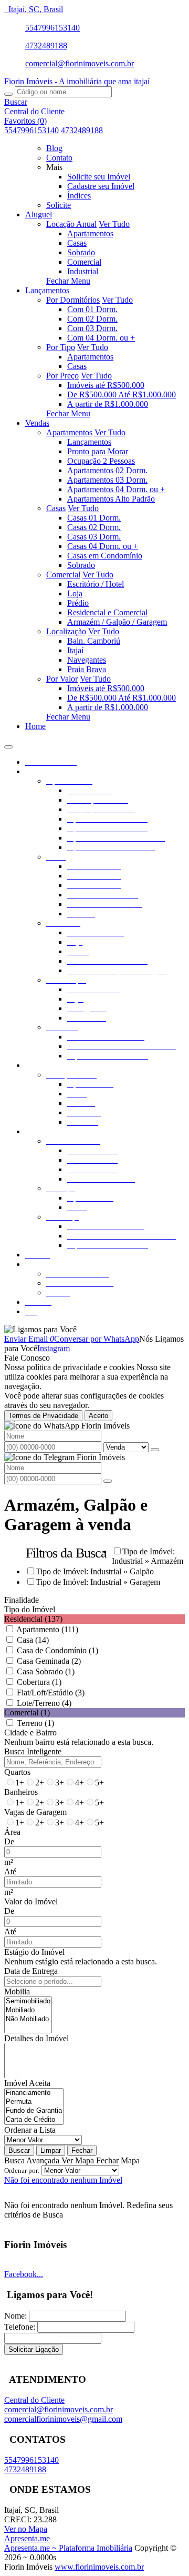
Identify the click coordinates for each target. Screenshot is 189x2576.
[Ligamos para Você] (40, 1329)
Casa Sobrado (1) (46, 1671)
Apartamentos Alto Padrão (111, 499)
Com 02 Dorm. (92, 319)
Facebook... (24, 2274)
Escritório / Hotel (96, 584)
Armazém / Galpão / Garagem (117, 622)
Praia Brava (87, 669)
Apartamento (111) (47, 1629)
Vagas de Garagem (35, 1812)
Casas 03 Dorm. (94, 537)
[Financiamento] (34, 2093)
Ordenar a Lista (30, 2130)
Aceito (98, 1416)
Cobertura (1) (39, 1682)
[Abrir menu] (8, 744)
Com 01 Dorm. (92, 309)
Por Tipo (61, 347)
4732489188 (46, 46)
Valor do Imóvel (31, 1901)
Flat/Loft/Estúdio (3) (51, 1693)
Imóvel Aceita (27, 2083)
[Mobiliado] (28, 2010)
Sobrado (81, 252)
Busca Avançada (32, 2160)
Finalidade (22, 1600)
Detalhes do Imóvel (36, 2038)
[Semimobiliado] (28, 2001)
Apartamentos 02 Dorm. (107, 470)
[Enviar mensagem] (155, 1450)
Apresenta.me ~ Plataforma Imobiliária (68, 2548)
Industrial (83, 271)
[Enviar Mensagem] (108, 1481)
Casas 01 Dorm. (94, 518)
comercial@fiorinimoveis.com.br (80, 63)
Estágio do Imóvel (34, 1952)
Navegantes (87, 660)
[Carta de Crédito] (34, 2120)
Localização (66, 631)
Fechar (82, 2150)
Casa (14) (33, 1640)
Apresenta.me (27, 2538)
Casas (77, 243)
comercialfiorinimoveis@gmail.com (63, 2419)
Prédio (78, 603)
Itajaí (75, 650)
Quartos (17, 1772)
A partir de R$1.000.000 (108, 404)
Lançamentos (89, 442)
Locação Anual (71, 224)
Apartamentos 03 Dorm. (107, 480)
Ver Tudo (114, 224)
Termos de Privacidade (43, 1416)
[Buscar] (8, 94)
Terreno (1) (35, 1723)
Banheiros (21, 1792)
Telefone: (20, 2327)
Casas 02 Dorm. (94, 527)
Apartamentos (90, 233)
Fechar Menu (68, 281)
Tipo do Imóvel (30, 1609)
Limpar (51, 2150)
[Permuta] (34, 2102)
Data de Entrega (31, 1971)
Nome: (15, 2316)
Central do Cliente (34, 2400)
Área (12, 1832)
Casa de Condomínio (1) (57, 1650)
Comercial (84, 262)
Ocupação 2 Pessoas (101, 461)
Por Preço (62, 376)
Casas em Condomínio (105, 556)
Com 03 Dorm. (92, 328)
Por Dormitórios (73, 300)
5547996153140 (52, 28)
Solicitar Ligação (34, 2349)
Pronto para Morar (98, 451)
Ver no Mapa (26, 2529)
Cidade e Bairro (30, 1733)
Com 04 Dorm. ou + (101, 338)
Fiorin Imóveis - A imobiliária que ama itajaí (77, 81)
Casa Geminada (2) (49, 1661)
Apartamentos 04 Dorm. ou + (116, 489)
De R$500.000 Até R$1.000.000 (122, 395)
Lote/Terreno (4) (44, 1703)
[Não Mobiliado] (28, 2019)
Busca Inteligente (33, 1751)
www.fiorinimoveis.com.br (99, 2567)
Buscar (19, 2150)
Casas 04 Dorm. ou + (103, 546)
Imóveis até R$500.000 (106, 385)
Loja (75, 593)
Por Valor (62, 679)
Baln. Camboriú (94, 641)
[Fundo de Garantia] (34, 2111)
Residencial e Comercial (107, 612)
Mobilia (17, 1991)
